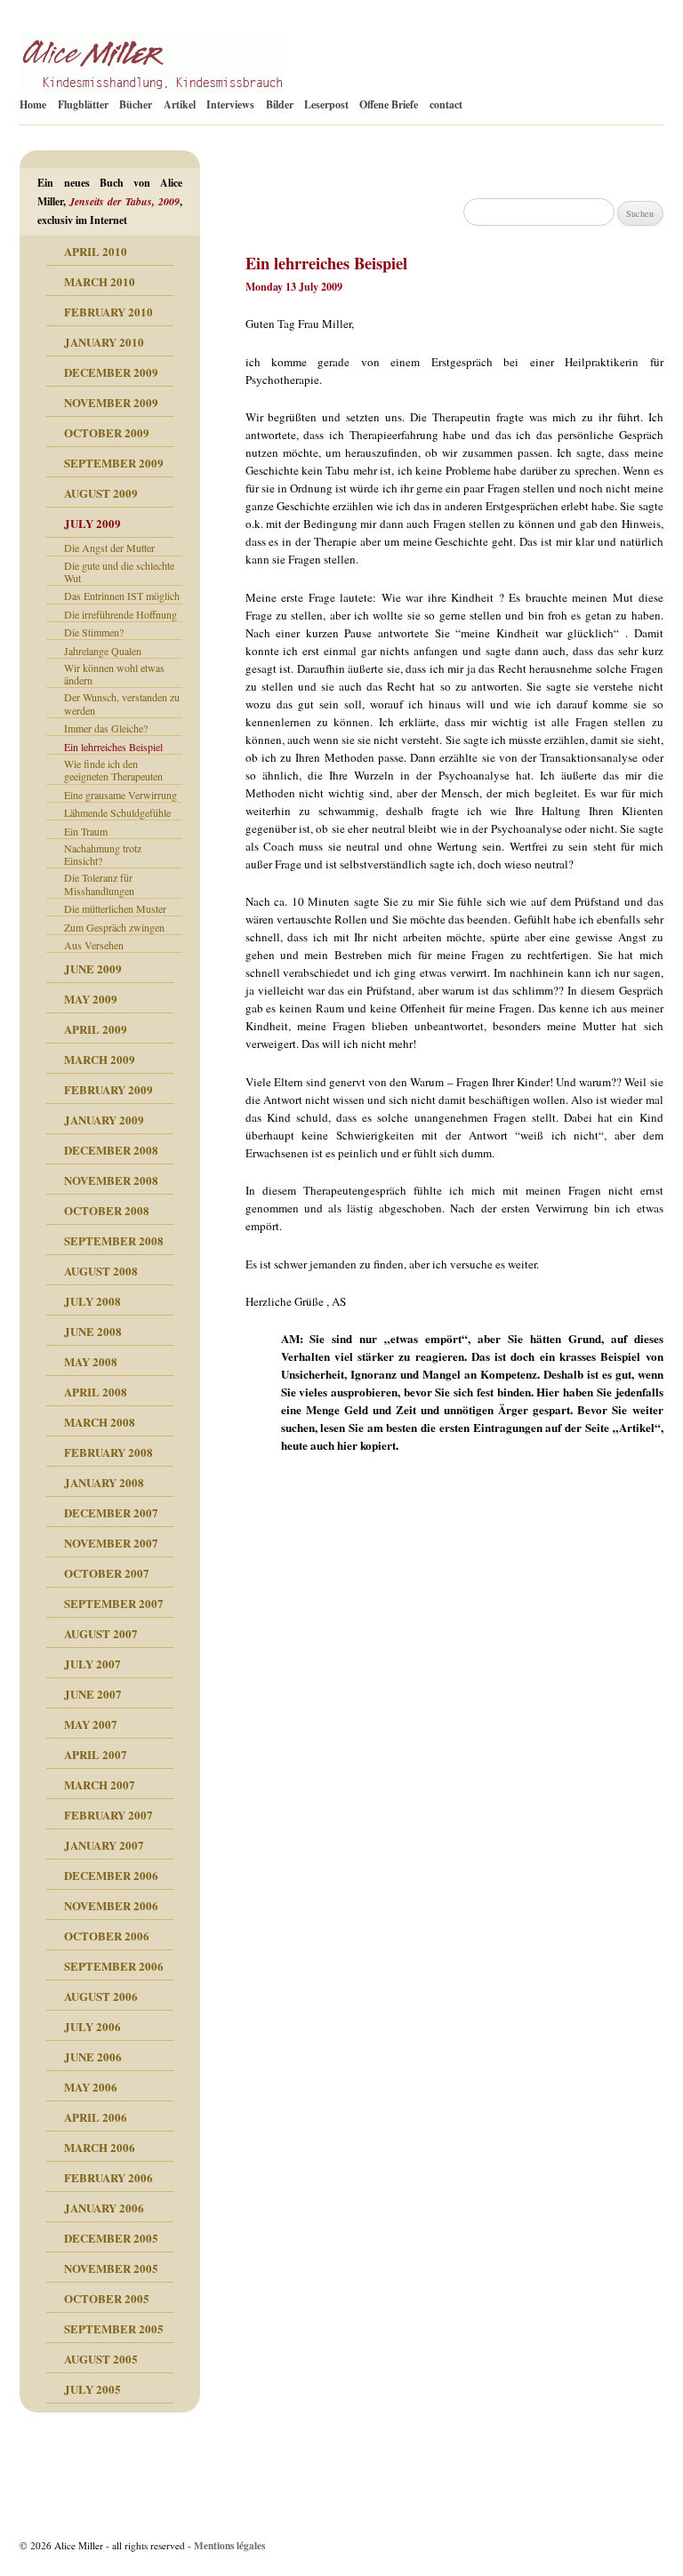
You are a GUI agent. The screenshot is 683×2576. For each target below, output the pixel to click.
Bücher (136, 104)
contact (446, 104)
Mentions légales (229, 2545)
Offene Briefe (389, 104)
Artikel (180, 104)
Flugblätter (83, 104)
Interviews (230, 104)
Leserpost (326, 104)
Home (33, 104)
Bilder (280, 104)
